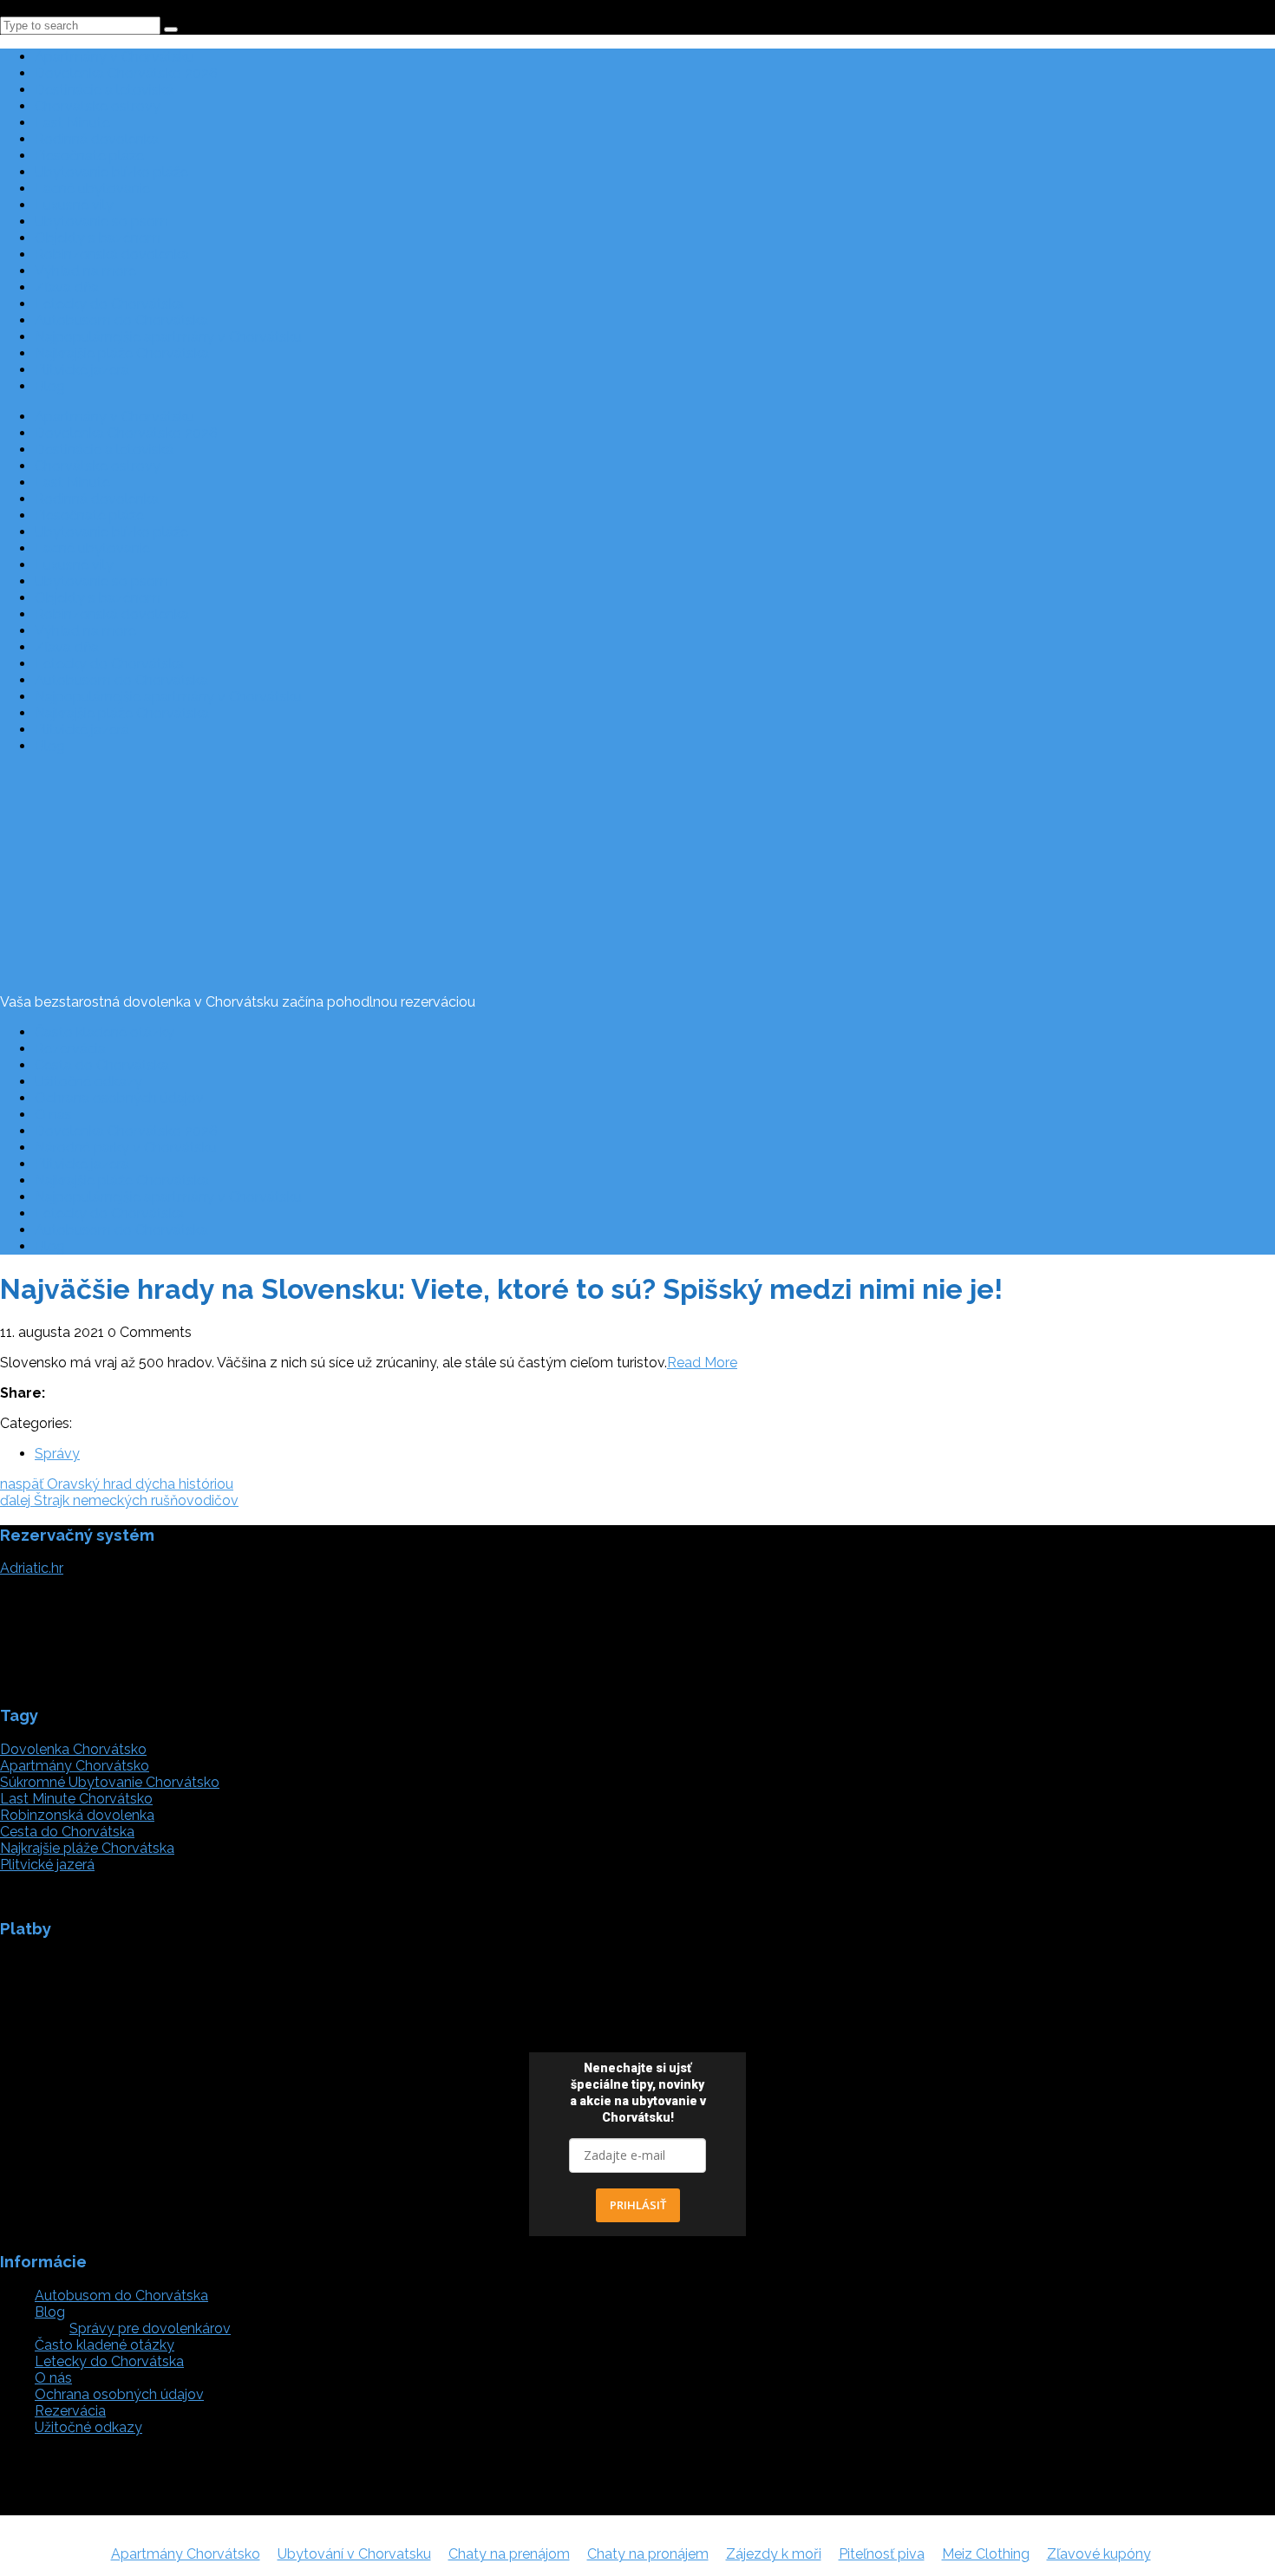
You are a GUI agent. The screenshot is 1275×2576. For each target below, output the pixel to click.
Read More (702, 1363)
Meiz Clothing (986, 2554)
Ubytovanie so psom (101, 222)
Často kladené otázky (105, 1032)
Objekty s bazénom (98, 238)
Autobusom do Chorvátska (121, 320)
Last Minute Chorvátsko (76, 1799)
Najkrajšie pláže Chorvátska (122, 353)
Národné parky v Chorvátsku (126, 1148)
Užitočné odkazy (88, 1082)
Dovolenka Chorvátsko (73, 1749)
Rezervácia (70, 1049)
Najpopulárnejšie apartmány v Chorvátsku (168, 337)
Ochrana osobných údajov (119, 1098)
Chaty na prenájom (509, 2554)
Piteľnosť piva (882, 2554)
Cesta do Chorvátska (102, 1065)
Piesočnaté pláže (89, 156)
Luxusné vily (74, 205)
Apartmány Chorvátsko (75, 1766)
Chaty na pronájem (648, 2554)
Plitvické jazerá (82, 370)
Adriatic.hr (32, 1568)
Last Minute (72, 123)
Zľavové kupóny (1099, 2554)
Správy (57, 1454)
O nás (53, 1115)
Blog (50, 386)
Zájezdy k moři (774, 2554)
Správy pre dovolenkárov (150, 2328)
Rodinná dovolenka (97, 139)
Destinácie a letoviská (104, 90)
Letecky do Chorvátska (109, 304)
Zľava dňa (67, 287)
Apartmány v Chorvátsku (114, 57)
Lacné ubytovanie (92, 189)
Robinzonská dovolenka (112, 254)
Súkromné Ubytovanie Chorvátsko (110, 1782)
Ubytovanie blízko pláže (111, 172)
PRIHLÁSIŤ (638, 2205)
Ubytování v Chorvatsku (354, 2554)
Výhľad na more (85, 271)
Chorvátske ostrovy (98, 106)
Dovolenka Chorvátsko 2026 (126, 73)
